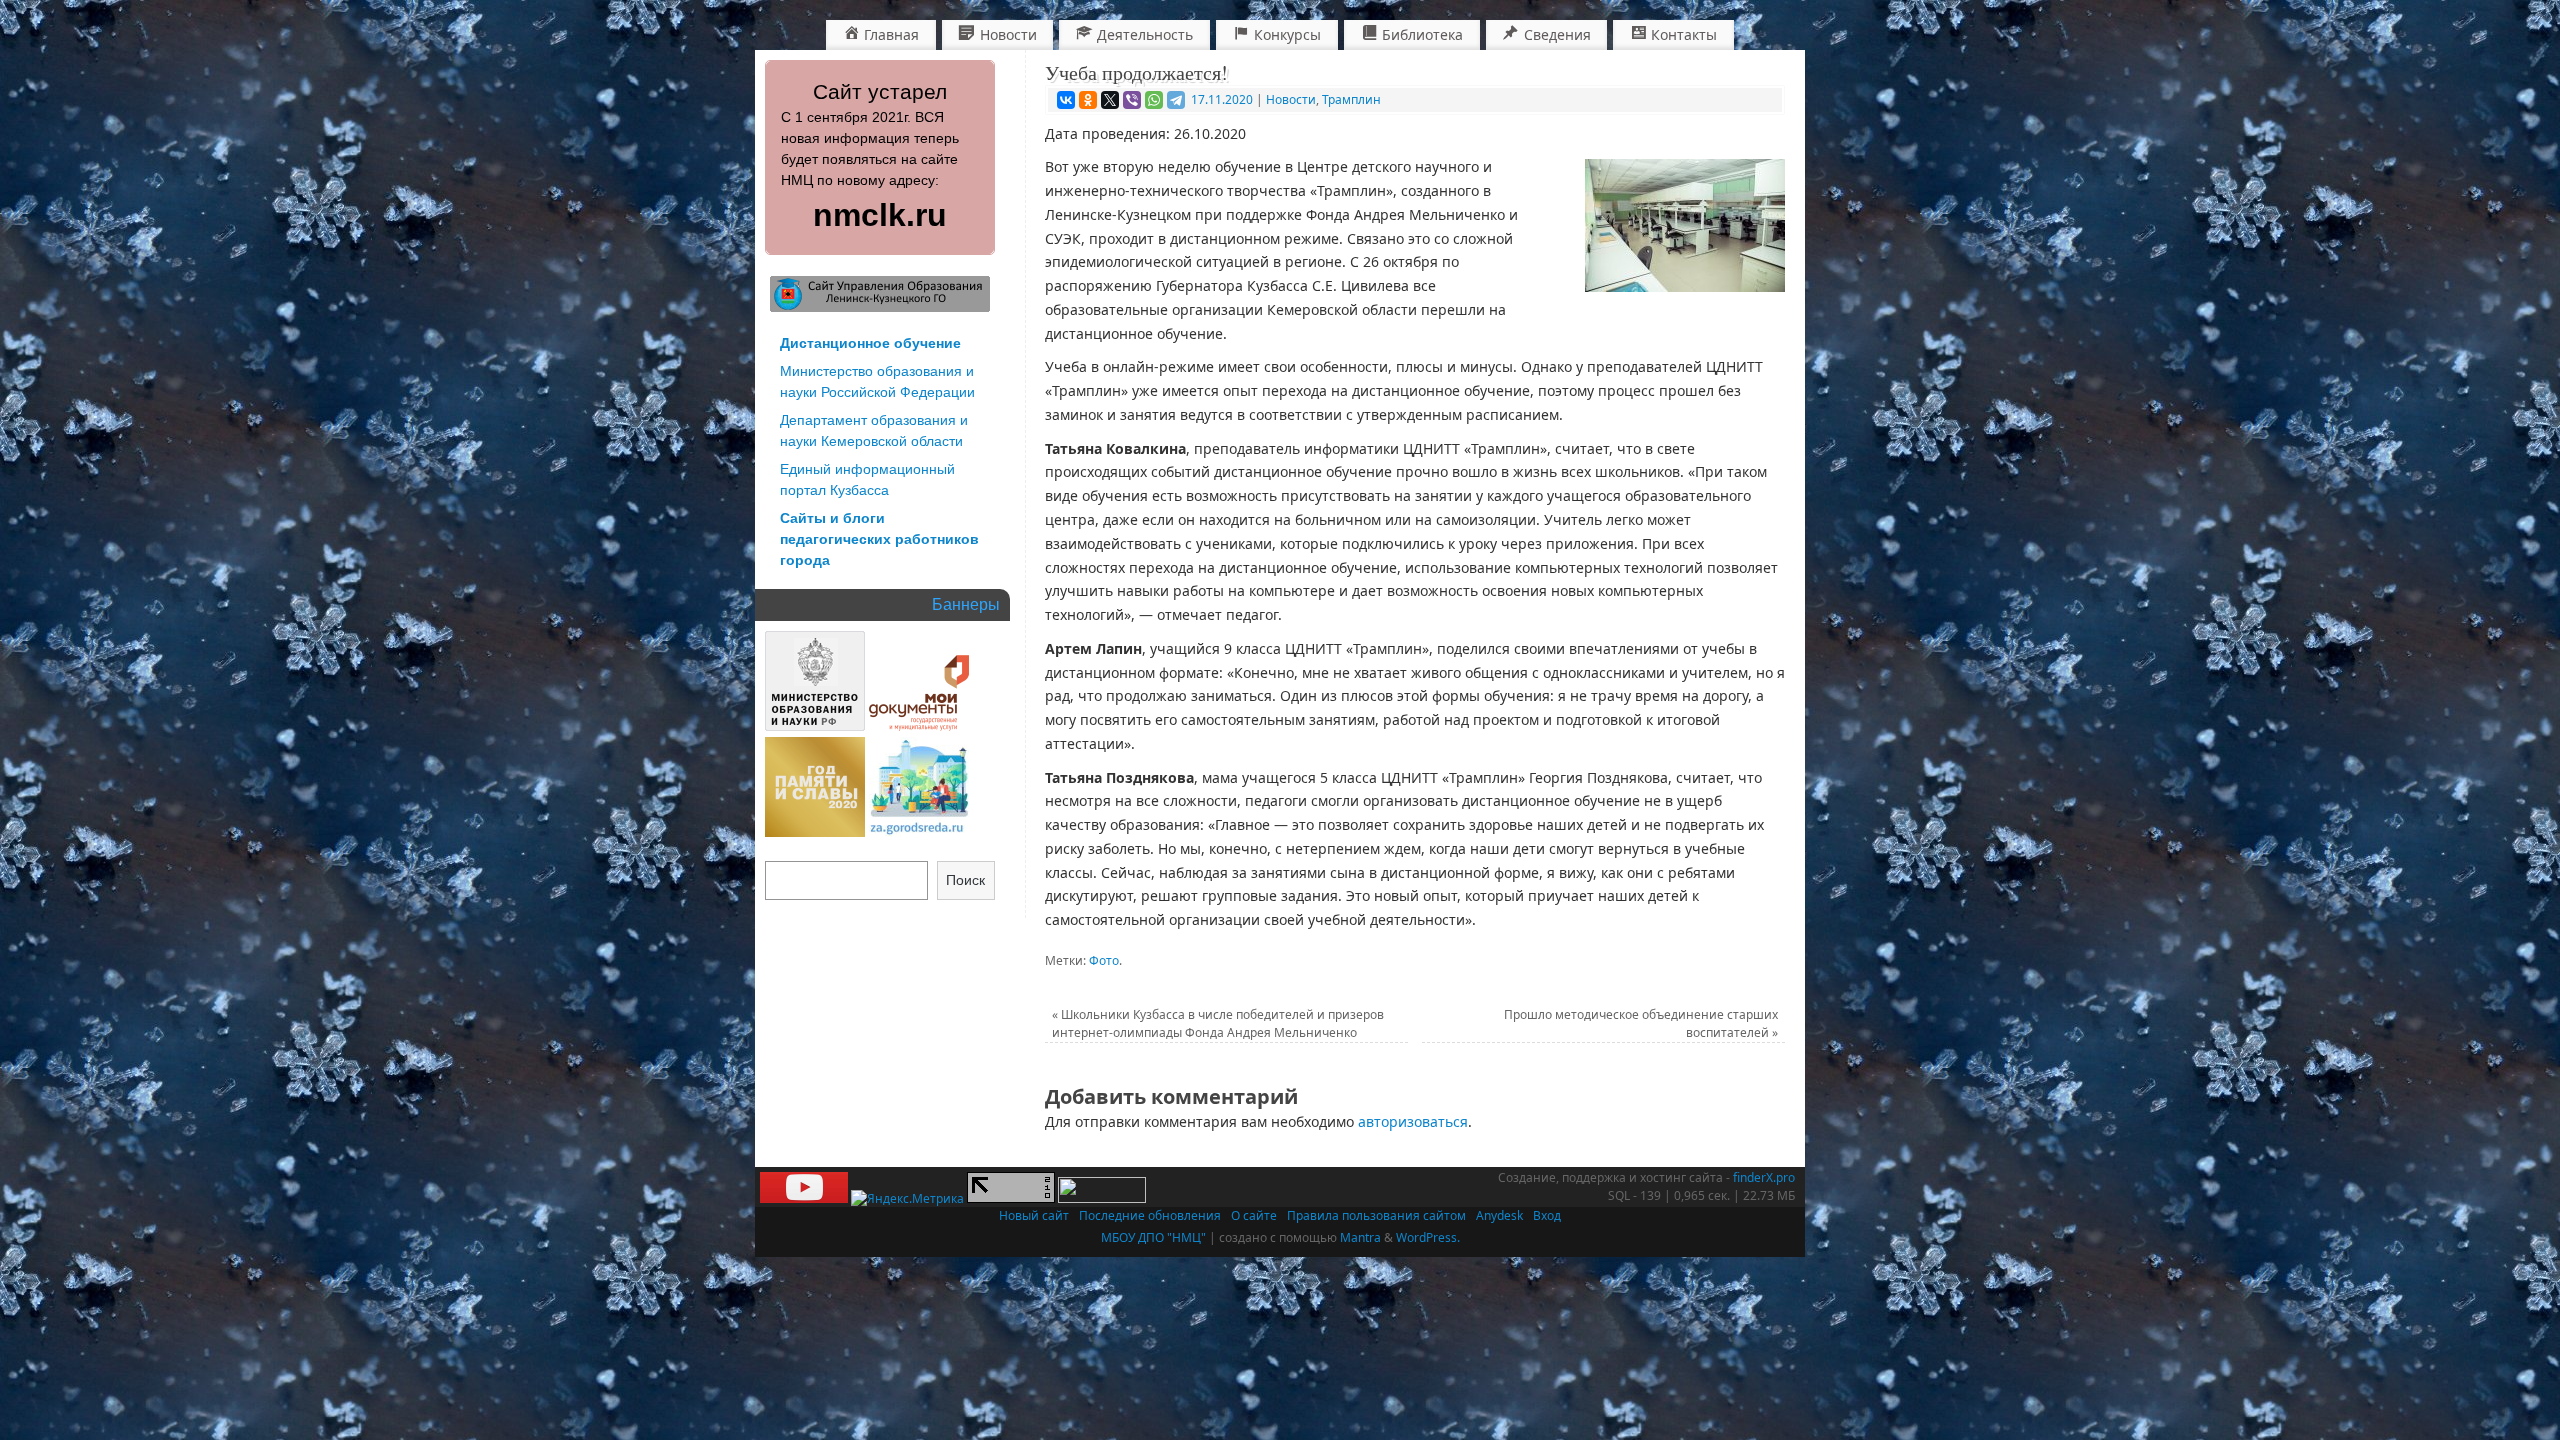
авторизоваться (1413, 1121)
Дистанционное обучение (870, 343)
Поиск (965, 880)
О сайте (1254, 1215)
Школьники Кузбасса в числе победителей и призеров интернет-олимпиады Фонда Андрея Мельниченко (1218, 1023)
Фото (1104, 960)
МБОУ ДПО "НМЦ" (1153, 1237)
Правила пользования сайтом (1376, 1215)
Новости (1291, 99)
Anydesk (1499, 1215)
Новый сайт (1034, 1215)
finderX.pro (1764, 1177)
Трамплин (1351, 99)
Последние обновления (1150, 1215)
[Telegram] (1176, 100)
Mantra (1360, 1237)
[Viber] (1132, 100)
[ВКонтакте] (1066, 100)
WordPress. (1428, 1237)
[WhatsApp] (1154, 100)
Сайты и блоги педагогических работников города (879, 539)
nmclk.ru (880, 215)
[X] (1110, 100)
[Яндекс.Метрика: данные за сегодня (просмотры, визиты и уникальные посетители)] (907, 1199)
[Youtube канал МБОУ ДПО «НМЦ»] (804, 1198)
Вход (1547, 1215)
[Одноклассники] (1088, 100)
